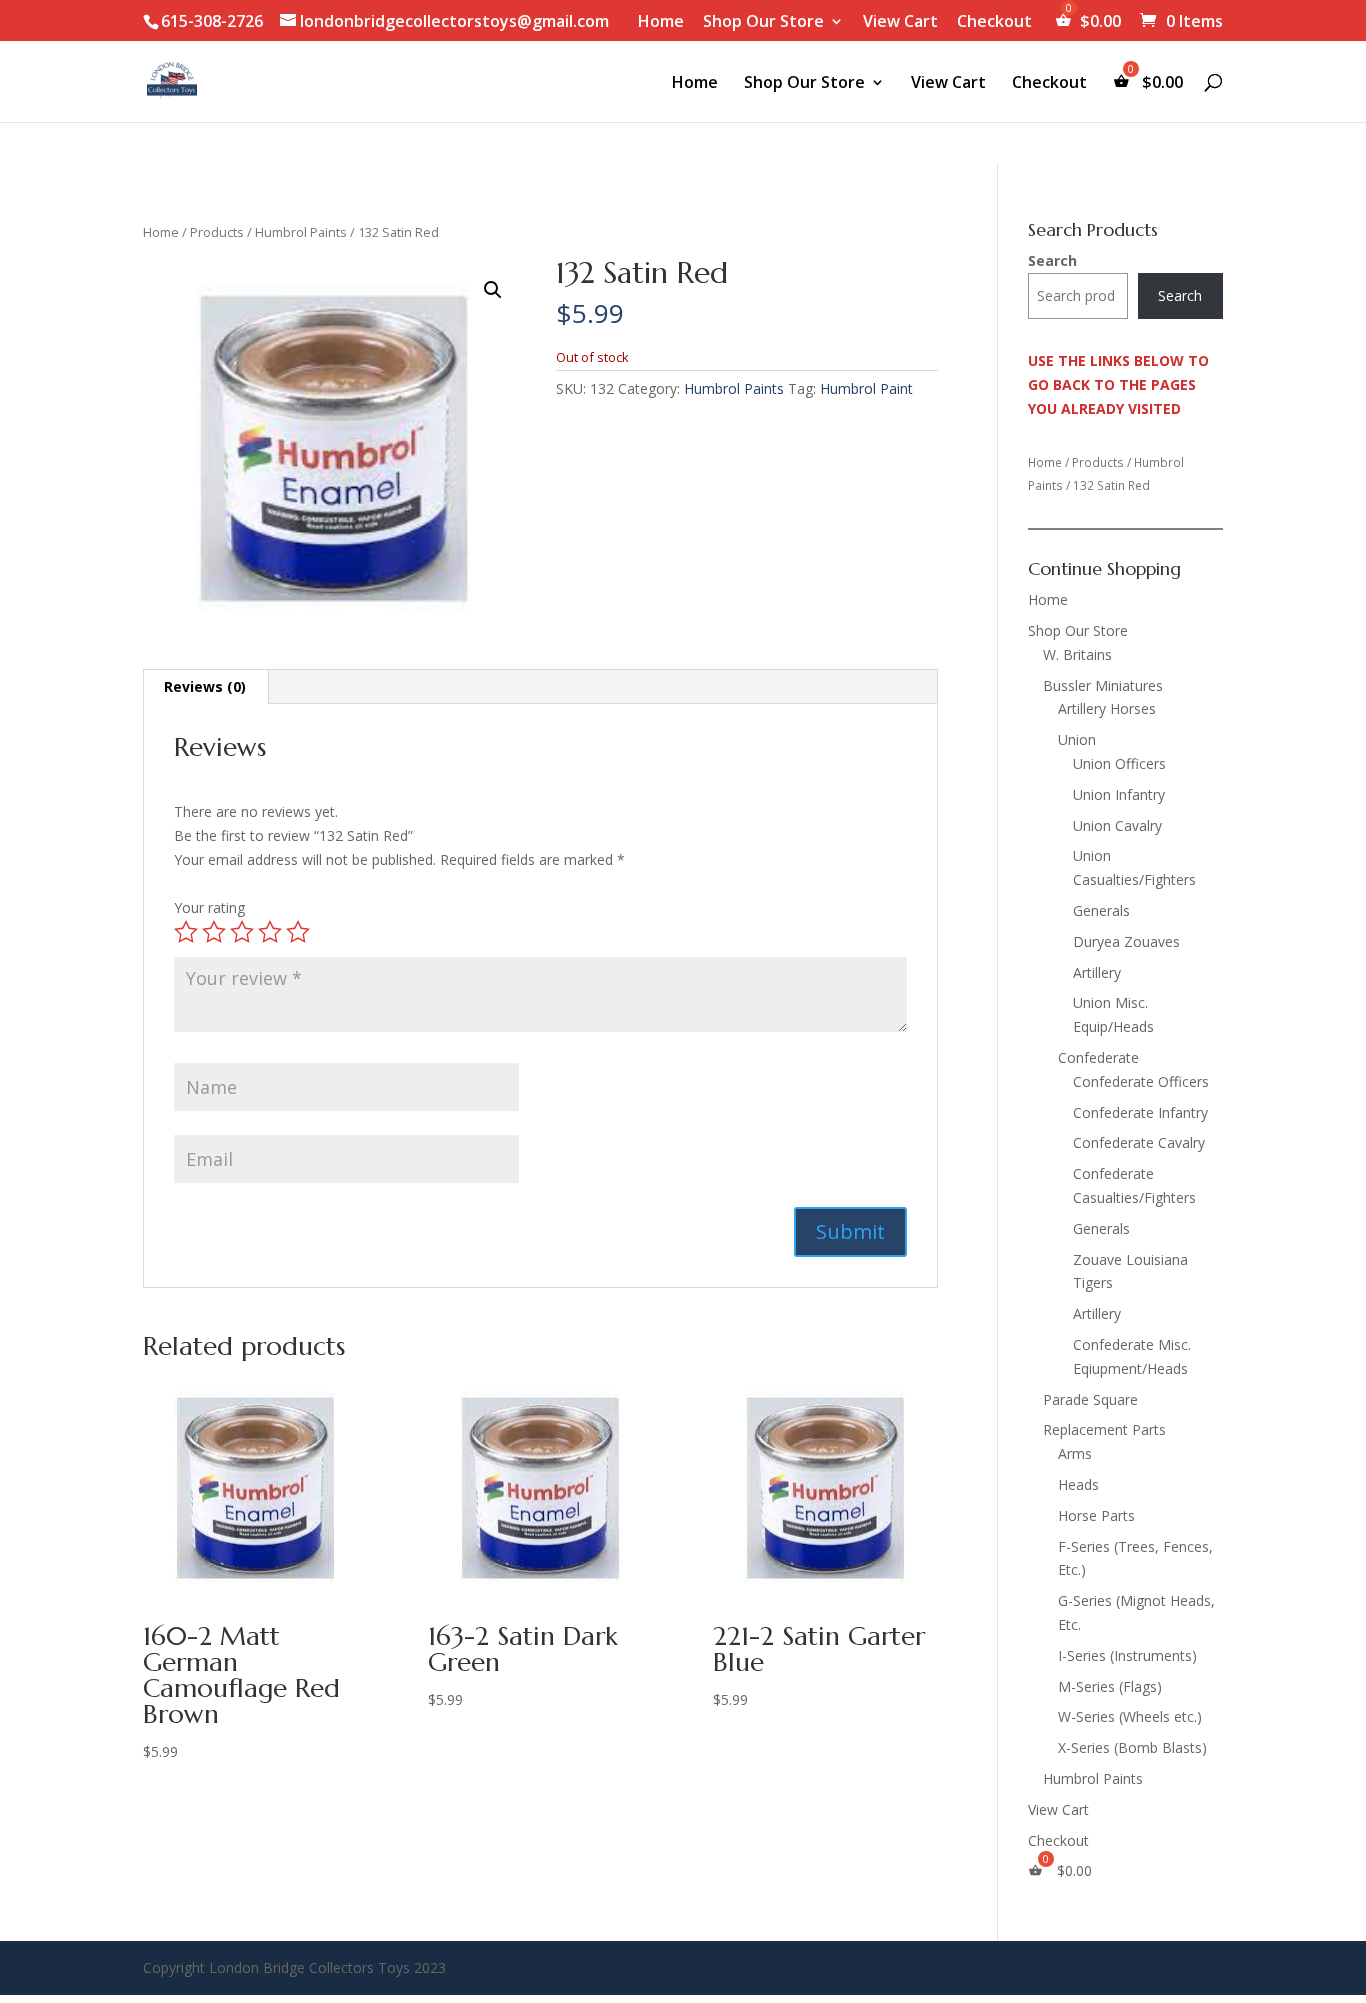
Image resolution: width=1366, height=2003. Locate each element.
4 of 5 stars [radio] (270, 932)
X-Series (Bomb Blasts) (1132, 1747)
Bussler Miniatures (1103, 685)
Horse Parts (1096, 1515)
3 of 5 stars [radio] (242, 932)
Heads (1078, 1484)
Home (661, 22)
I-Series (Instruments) (1127, 1655)
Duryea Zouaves (1126, 941)
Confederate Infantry (1140, 1112)
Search (1052, 260)
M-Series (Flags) (1110, 1686)
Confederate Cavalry (1139, 1142)
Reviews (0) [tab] (205, 686)
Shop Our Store (763, 22)
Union (1077, 739)
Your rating (209, 907)
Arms (1075, 1453)
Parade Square (1090, 1399)
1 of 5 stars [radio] (186, 932)
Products (217, 232)
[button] (493, 290)
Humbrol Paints (301, 232)
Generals (1101, 910)
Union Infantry (1119, 794)
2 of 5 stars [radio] (214, 932)
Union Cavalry (1117, 825)
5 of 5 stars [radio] (298, 932)
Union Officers (1119, 763)
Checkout (994, 22)
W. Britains (1077, 654)
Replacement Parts (1104, 1429)
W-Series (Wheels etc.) (1130, 1716)
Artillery (1097, 972)
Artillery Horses (1107, 708)
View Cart (900, 22)
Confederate (1098, 1057)
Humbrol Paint (866, 388)
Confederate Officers (1141, 1081)
